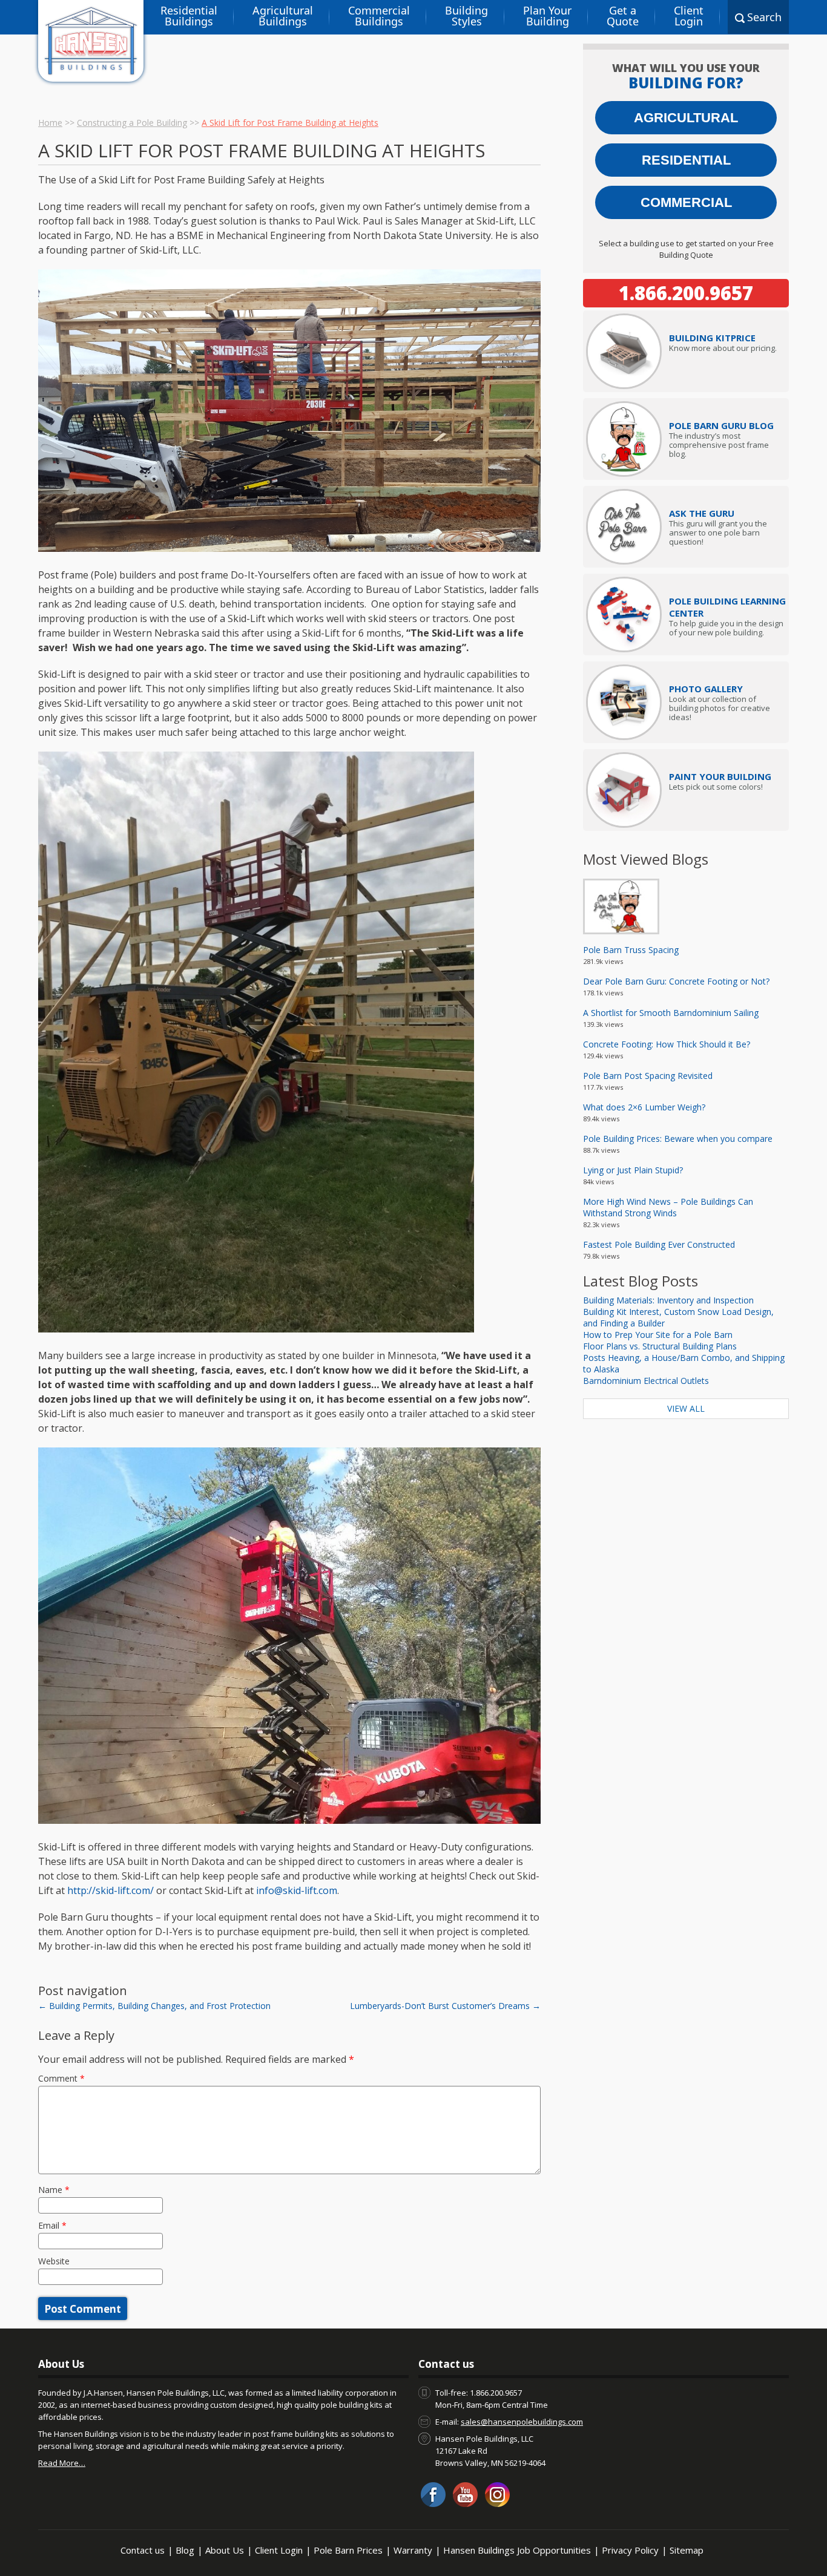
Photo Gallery (706, 689)
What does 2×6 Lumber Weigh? (644, 1107)
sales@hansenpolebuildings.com (522, 2422)
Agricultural (686, 118)
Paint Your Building (720, 776)
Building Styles (466, 16)
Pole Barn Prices (348, 2550)
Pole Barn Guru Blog (721, 425)
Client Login (689, 16)
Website (54, 2261)
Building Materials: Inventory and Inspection (668, 1300)
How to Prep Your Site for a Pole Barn (658, 1335)
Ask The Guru (702, 513)
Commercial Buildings (379, 16)
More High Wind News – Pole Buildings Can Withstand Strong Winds (668, 1207)
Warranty (413, 2550)
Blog (185, 2550)
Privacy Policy (630, 2550)
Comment (61, 2078)
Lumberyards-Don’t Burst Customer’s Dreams (445, 2006)
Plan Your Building (547, 16)
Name (54, 2190)
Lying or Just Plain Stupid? (633, 1170)
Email (52, 2225)
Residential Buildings (189, 16)
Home (50, 123)
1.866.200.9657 (686, 293)
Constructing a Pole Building (132, 123)
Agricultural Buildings (283, 16)
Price (712, 338)
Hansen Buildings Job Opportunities (517, 2550)
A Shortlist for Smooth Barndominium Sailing (671, 1013)
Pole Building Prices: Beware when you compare (678, 1139)
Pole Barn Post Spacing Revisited (648, 1076)
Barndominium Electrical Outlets (646, 1381)
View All (686, 1408)
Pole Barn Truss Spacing (631, 950)
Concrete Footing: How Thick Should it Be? (667, 1044)
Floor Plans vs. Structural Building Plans (660, 1346)
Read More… (62, 2463)
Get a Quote (623, 16)
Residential (686, 160)
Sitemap (687, 2550)
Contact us (143, 2550)
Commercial (686, 202)
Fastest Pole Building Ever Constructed (659, 1244)
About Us (225, 2550)
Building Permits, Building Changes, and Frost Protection (154, 2006)
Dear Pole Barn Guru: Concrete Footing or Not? (676, 981)
